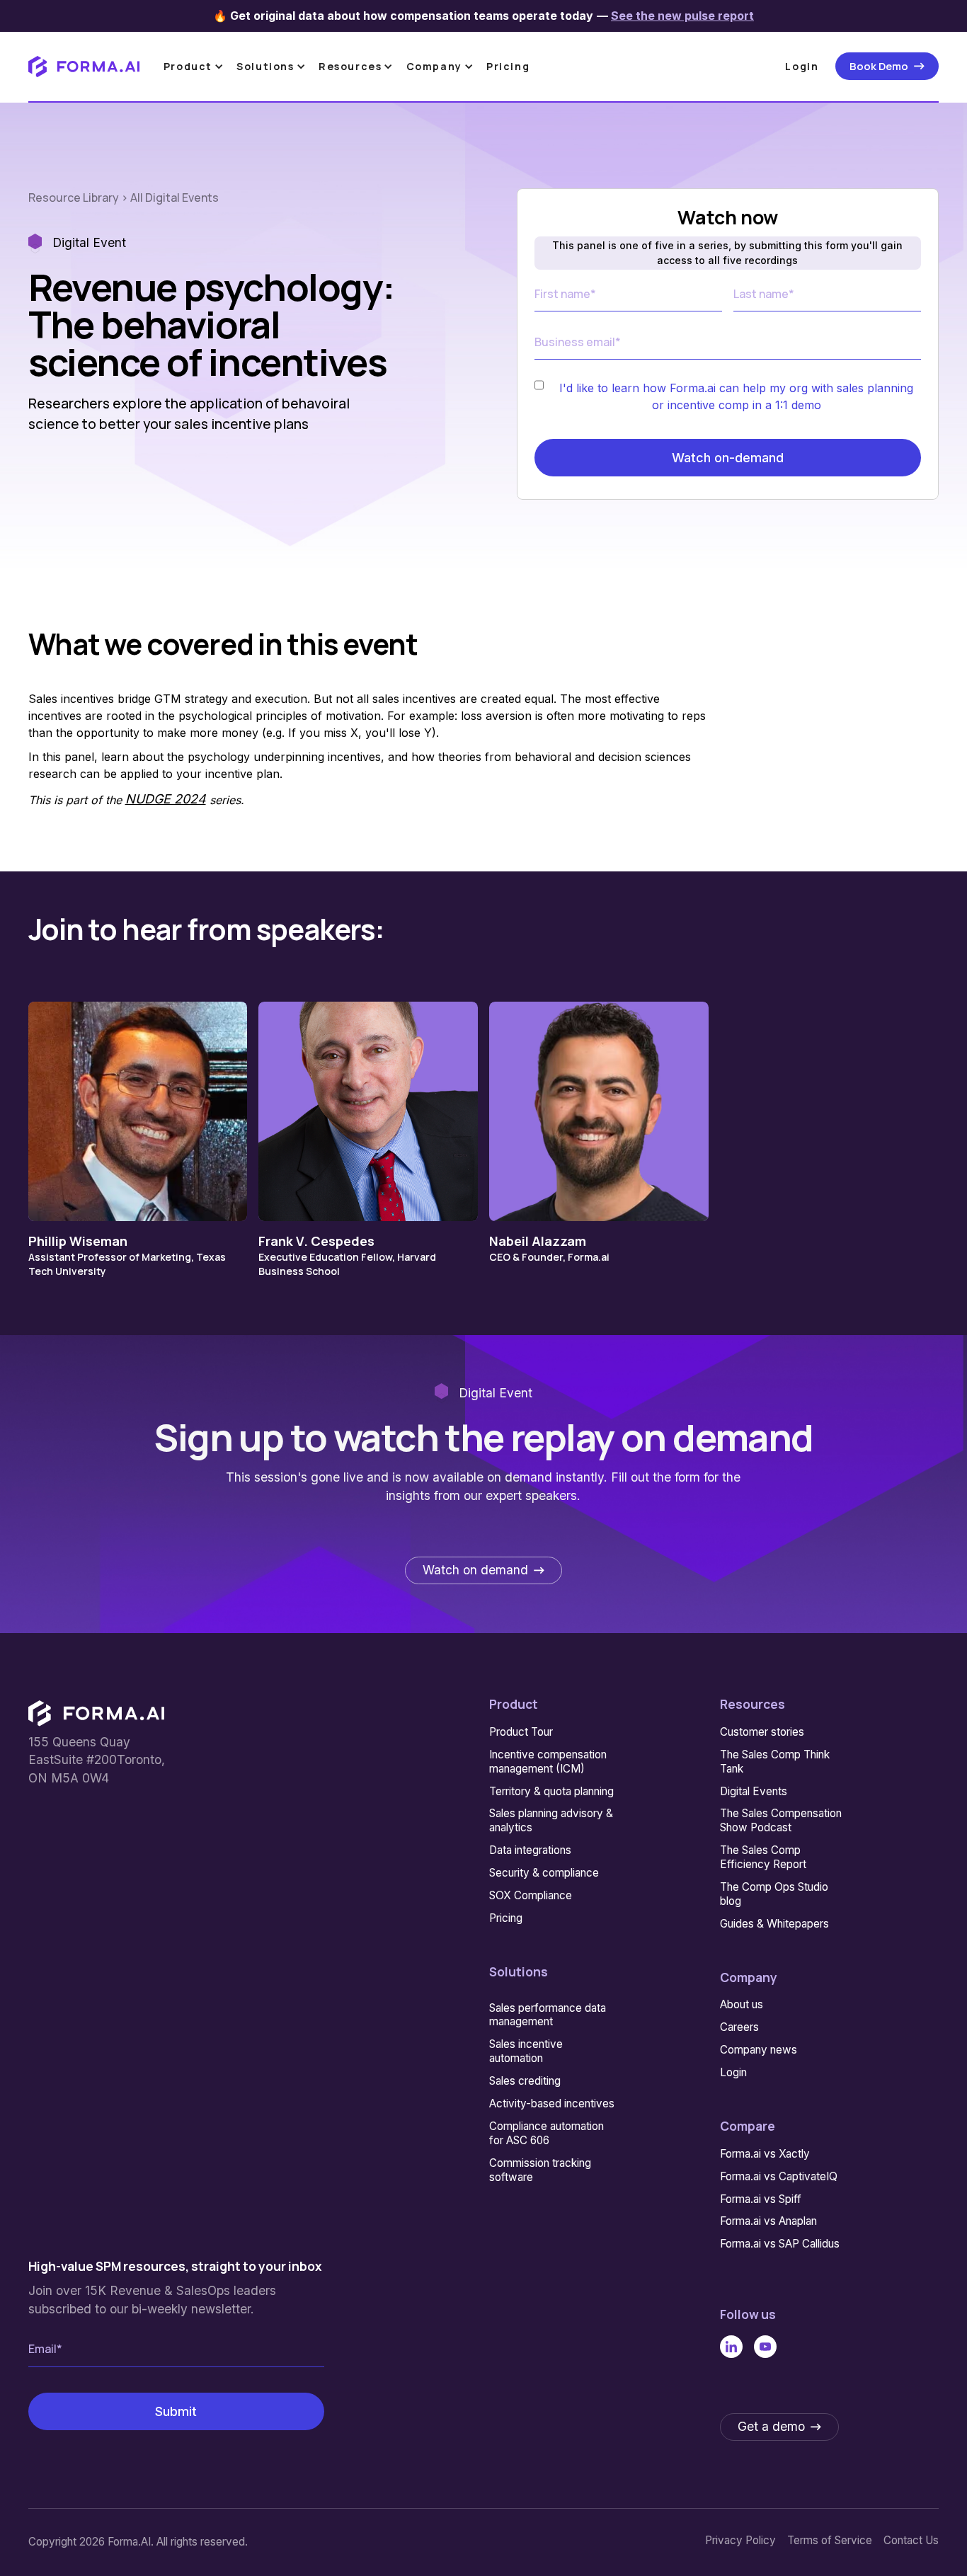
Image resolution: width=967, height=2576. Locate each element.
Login (802, 66)
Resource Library (75, 198)
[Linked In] (731, 2347)
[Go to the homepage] (96, 1713)
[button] (196, 66)
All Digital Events (174, 198)
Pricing (508, 66)
